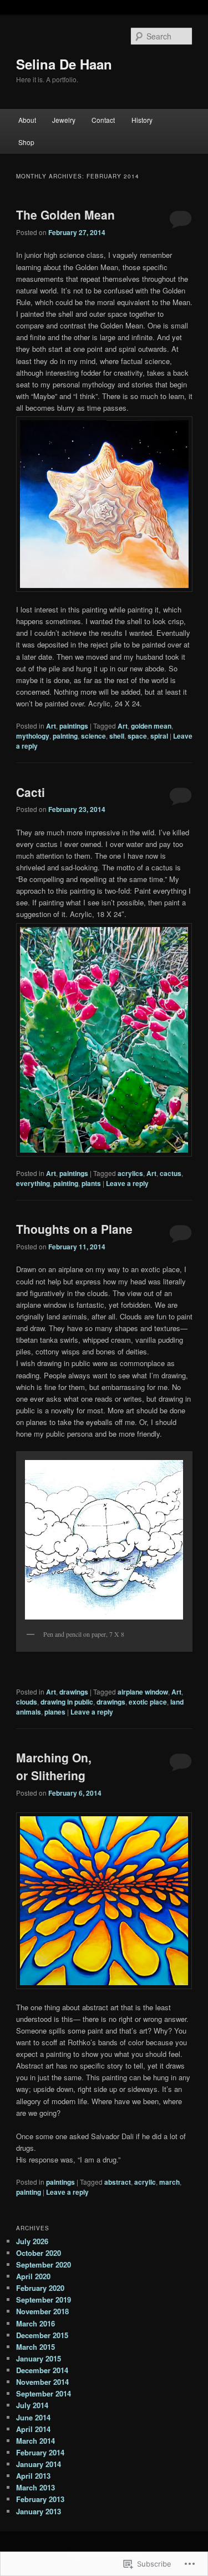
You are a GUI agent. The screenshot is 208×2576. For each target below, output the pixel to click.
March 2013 (35, 2487)
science (93, 736)
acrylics (130, 1173)
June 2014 (33, 2417)
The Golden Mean (65, 215)
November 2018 (42, 2311)
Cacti (31, 792)
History (142, 120)
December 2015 (42, 2335)
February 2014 (40, 2452)
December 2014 (42, 2370)
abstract (118, 2182)
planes (55, 1712)
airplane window (143, 1692)
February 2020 (40, 2288)
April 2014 (33, 2429)
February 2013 (40, 2499)
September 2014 (44, 2393)
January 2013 (39, 2511)
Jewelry (64, 120)
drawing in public (67, 1702)
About (27, 120)
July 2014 (32, 2405)
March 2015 (35, 2347)
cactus (171, 1173)
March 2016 (35, 2323)
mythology (33, 736)
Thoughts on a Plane (74, 1229)
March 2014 (35, 2441)
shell (117, 736)
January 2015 (39, 2358)
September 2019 (44, 2300)
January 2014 (39, 2464)
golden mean (151, 726)
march (169, 2182)
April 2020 (33, 2276)
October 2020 (39, 2253)
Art (51, 726)
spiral (159, 736)
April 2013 (33, 2476)
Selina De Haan (64, 64)
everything (33, 1183)
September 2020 (44, 2264)
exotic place (148, 1702)
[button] (104, 504)
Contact (103, 120)
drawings (74, 1692)
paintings (74, 726)
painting (65, 736)
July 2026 (32, 2241)
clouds (27, 1702)
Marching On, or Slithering (54, 1766)
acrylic (145, 2182)
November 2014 (42, 2382)
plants (91, 1183)
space (137, 736)
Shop (26, 142)
